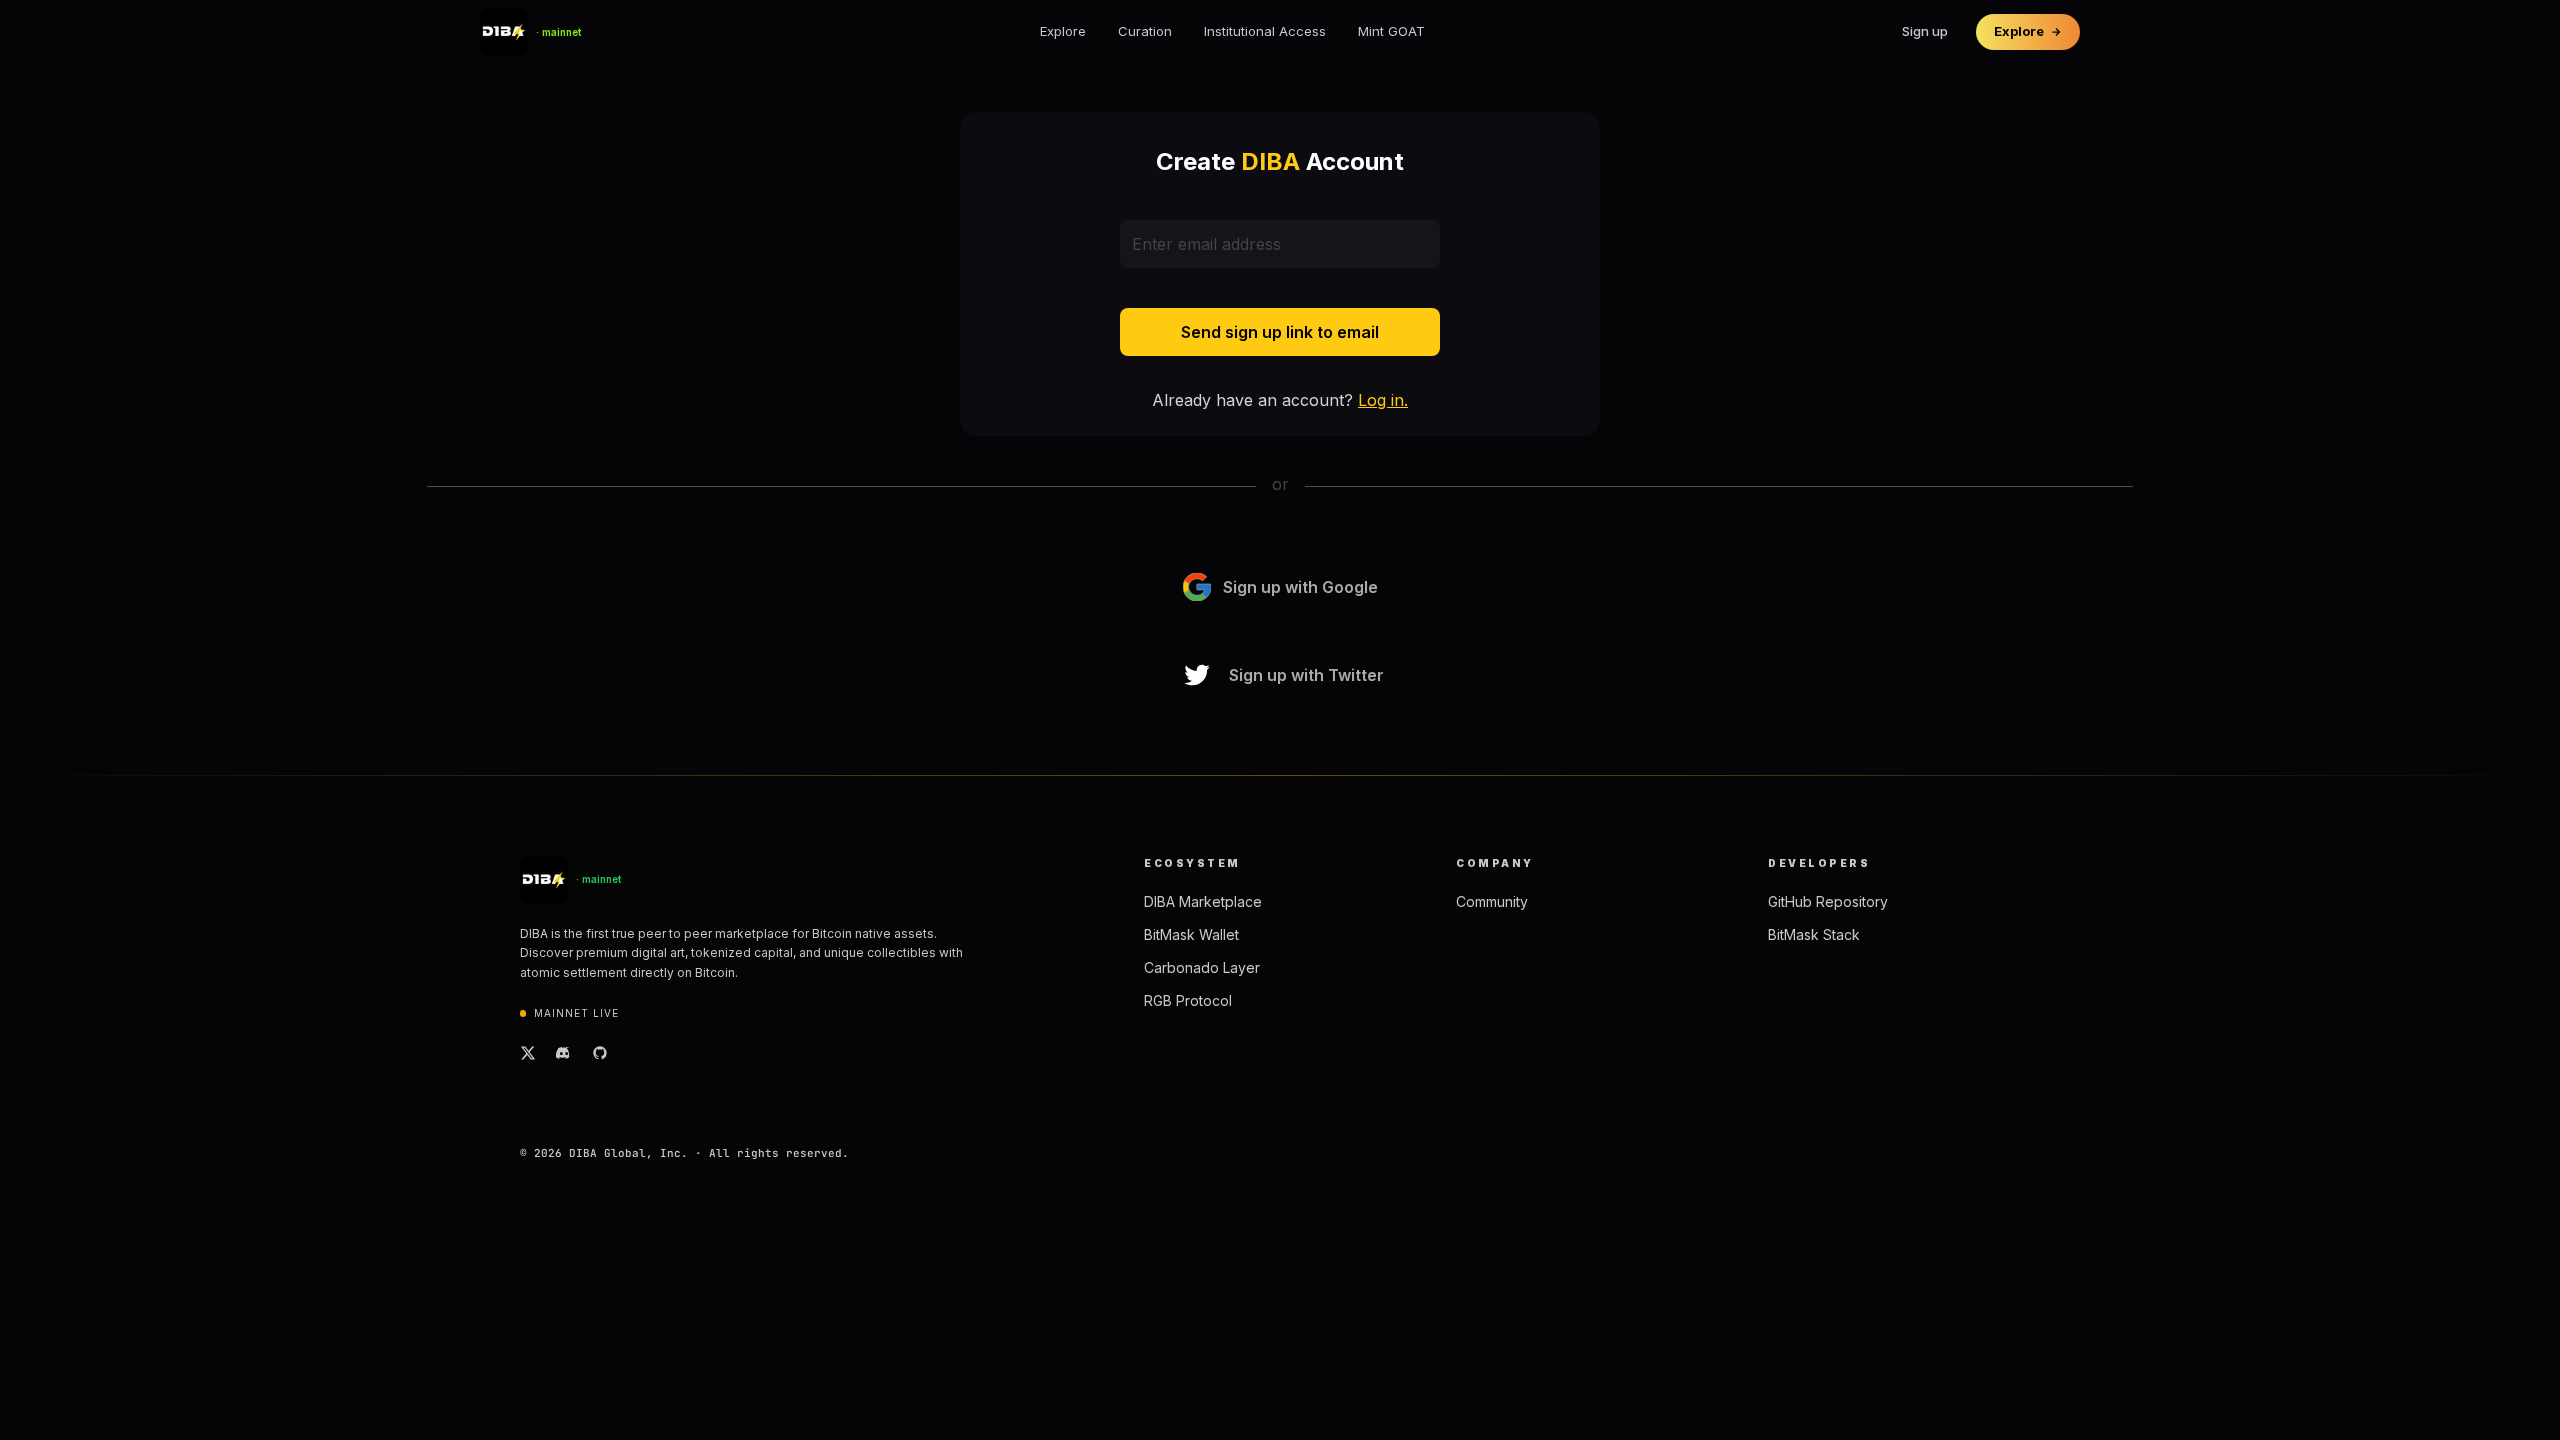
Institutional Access (1265, 31)
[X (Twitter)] (528, 1053)
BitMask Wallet (1191, 934)
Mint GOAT (1391, 31)
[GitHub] (600, 1053)
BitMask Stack (1814, 934)
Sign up (1925, 31)
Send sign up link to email (1280, 332)
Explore (1063, 31)
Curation (1145, 31)
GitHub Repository (1828, 901)
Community (1492, 901)
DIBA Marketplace (1203, 901)
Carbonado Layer (1202, 967)
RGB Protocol (1188, 1000)
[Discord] (564, 1053)
